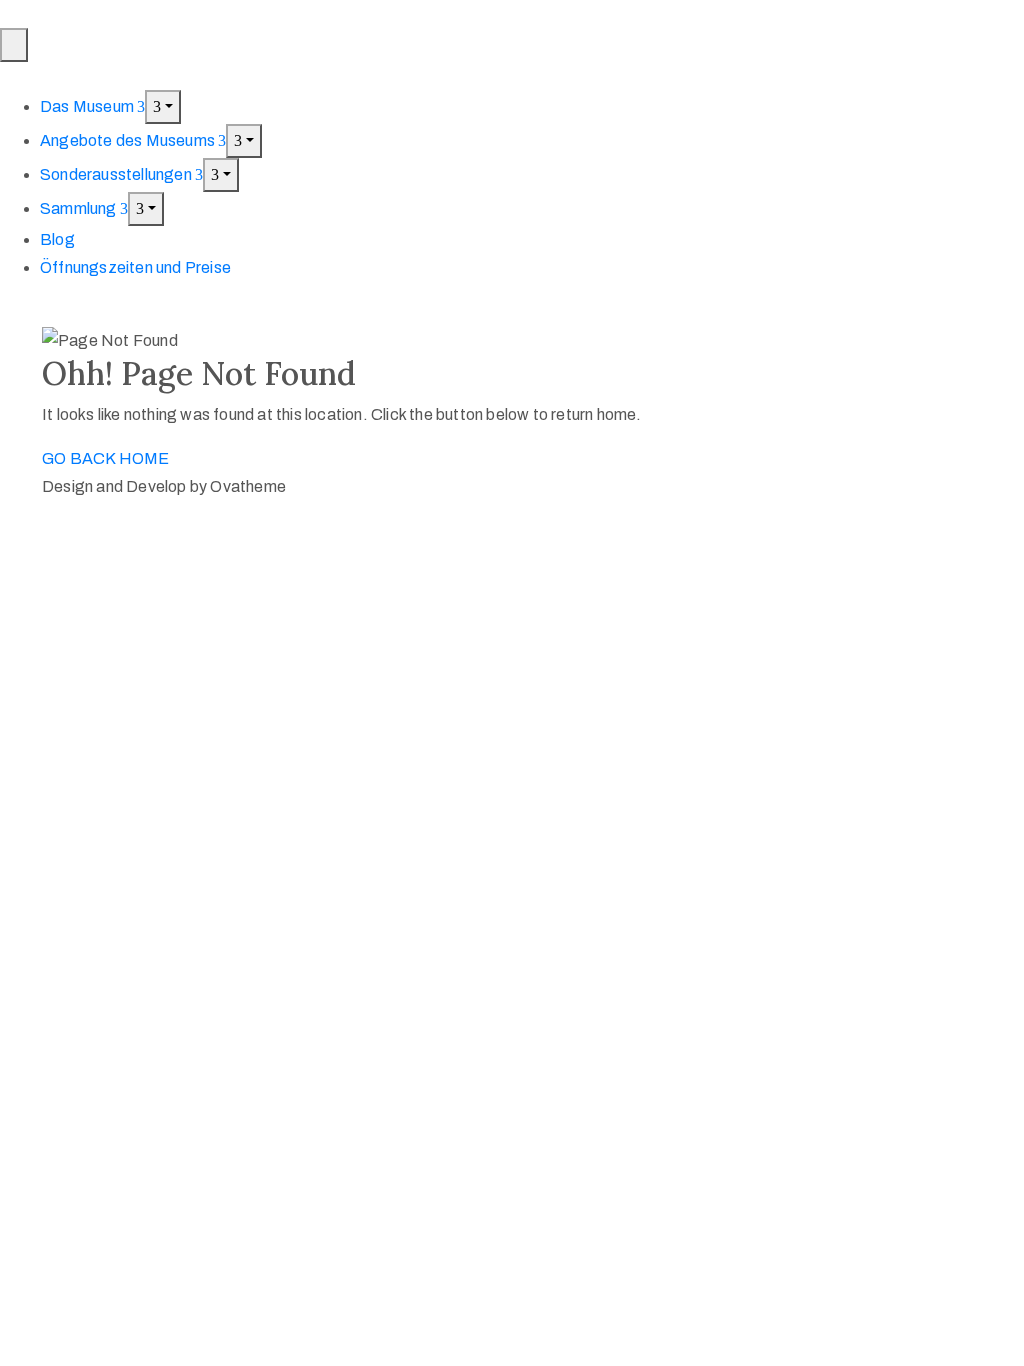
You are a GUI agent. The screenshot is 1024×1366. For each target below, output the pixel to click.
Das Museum (88, 106)
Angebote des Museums (129, 140)
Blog (57, 239)
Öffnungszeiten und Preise (135, 267)
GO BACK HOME (105, 458)
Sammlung (80, 208)
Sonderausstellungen (117, 174)
